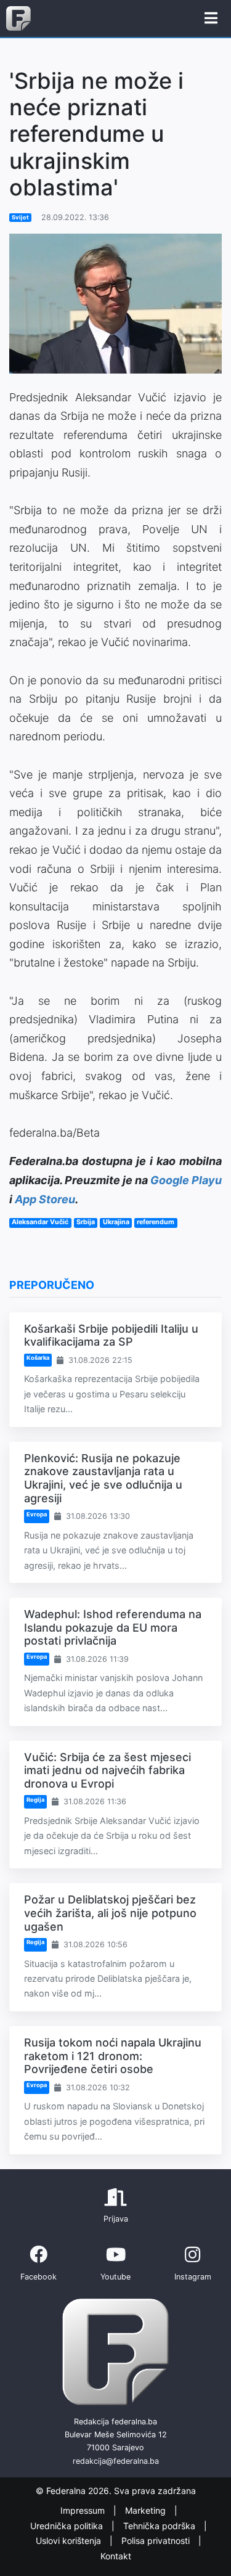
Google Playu (186, 1180)
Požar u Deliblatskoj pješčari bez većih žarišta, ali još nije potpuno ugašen (110, 1913)
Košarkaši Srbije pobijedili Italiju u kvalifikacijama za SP (111, 1335)
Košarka (38, 1358)
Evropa (37, 1514)
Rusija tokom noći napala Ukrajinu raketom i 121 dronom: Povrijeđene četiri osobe (113, 2056)
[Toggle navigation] (211, 18)
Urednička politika (68, 2526)
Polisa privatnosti (157, 2541)
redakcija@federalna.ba (116, 2461)
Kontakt (116, 2556)
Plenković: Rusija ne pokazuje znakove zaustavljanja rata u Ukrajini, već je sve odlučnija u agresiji (103, 1478)
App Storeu (45, 1199)
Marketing (147, 2510)
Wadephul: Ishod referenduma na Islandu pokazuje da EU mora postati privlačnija (113, 1627)
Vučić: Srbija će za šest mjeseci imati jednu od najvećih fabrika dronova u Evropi (107, 1770)
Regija (35, 1800)
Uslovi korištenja (70, 2541)
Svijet (20, 217)
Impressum (84, 2510)
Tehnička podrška (160, 2526)
